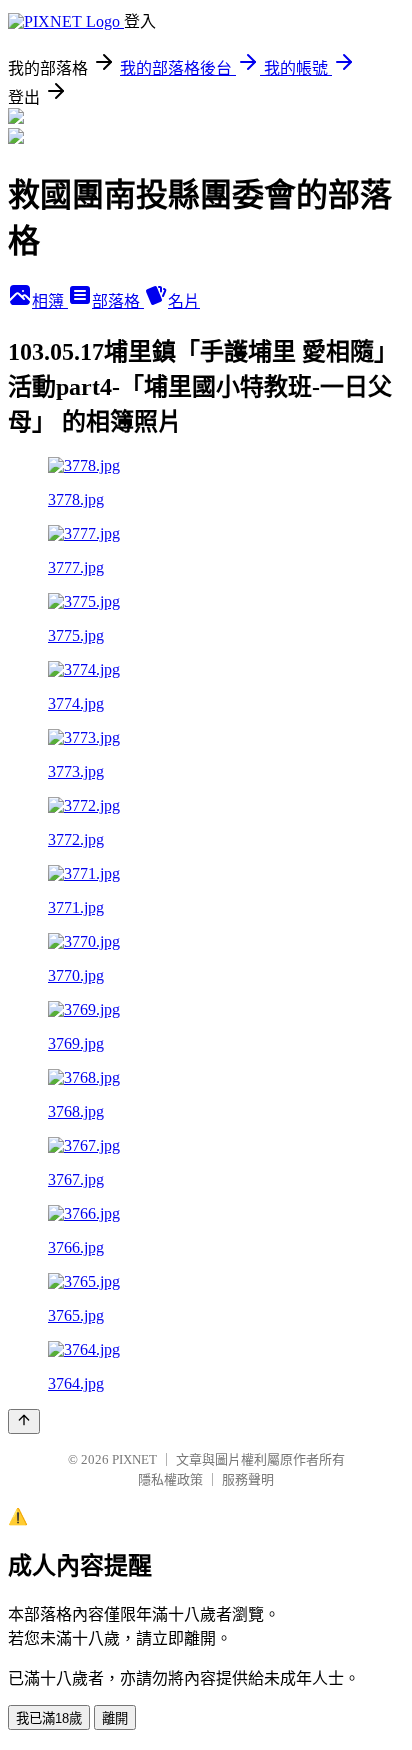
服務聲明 (248, 1479)
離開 (115, 1718)
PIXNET (134, 1459)
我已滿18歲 (49, 1718)
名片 (184, 301)
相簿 (50, 301)
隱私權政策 (170, 1479)
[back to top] (24, 1421)
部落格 (118, 301)
